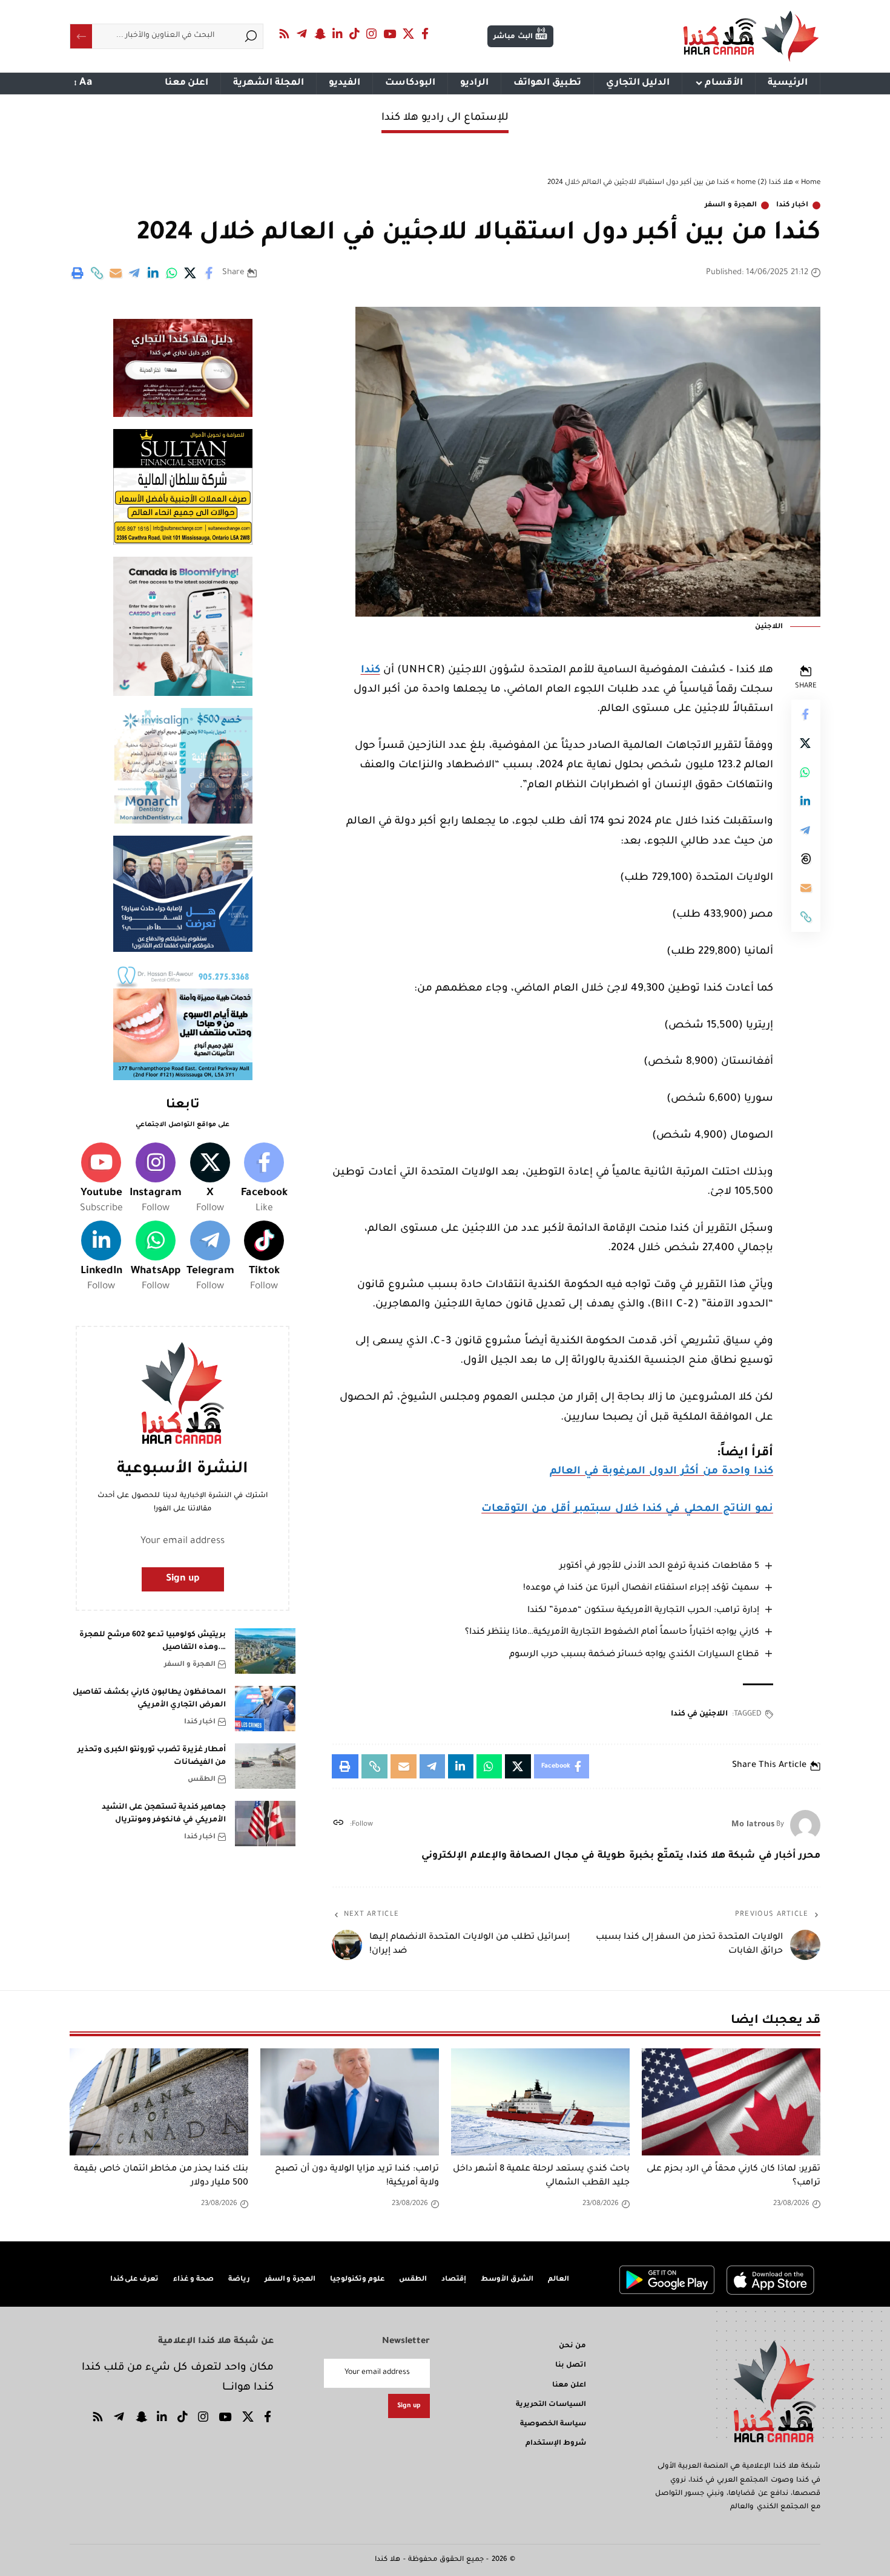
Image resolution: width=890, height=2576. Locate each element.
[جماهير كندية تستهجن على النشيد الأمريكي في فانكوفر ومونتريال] (265, 1824)
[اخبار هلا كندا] (751, 36)
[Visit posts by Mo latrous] (805, 1825)
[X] (409, 34)
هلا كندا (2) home (765, 183)
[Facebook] (425, 34)
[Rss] (285, 34)
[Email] (116, 273)
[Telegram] (302, 34)
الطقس (202, 1779)
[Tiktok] (264, 1257)
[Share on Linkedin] (153, 273)
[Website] (338, 1825)
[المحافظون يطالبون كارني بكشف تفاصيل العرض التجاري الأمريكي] (265, 1709)
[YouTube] (390, 34)
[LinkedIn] (338, 34)
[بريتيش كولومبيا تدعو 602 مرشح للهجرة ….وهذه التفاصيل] (265, 1651)
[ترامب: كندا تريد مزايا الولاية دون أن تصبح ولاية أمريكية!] (350, 2102)
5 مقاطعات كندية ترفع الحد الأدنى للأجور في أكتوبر (659, 1567)
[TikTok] (355, 34)
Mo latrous (753, 1825)
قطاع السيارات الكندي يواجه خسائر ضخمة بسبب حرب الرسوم (634, 1655)
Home (811, 183)
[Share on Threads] (806, 859)
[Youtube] (101, 1179)
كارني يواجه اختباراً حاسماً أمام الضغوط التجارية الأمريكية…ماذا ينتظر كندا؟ (612, 1633)
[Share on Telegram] (134, 273)
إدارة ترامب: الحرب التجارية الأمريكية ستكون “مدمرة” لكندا (643, 1611)
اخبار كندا (792, 205)
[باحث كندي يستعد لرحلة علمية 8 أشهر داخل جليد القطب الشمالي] (540, 2102)
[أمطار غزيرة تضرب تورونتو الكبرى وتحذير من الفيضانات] (265, 1766)
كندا (371, 671)
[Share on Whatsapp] (172, 273)
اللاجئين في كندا (699, 1714)
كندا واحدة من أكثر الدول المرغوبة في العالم (661, 1472)
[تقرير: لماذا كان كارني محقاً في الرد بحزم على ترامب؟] (731, 2102)
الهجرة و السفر (731, 205)
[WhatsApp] (156, 1257)
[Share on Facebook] (209, 273)
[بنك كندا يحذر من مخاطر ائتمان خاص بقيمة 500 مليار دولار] (159, 2102)
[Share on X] (191, 273)
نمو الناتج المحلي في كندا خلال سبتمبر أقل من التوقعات (627, 1509)
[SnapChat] (320, 34)
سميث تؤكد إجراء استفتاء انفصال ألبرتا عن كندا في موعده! (641, 1588)
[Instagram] (372, 34)
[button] (97, 273)
